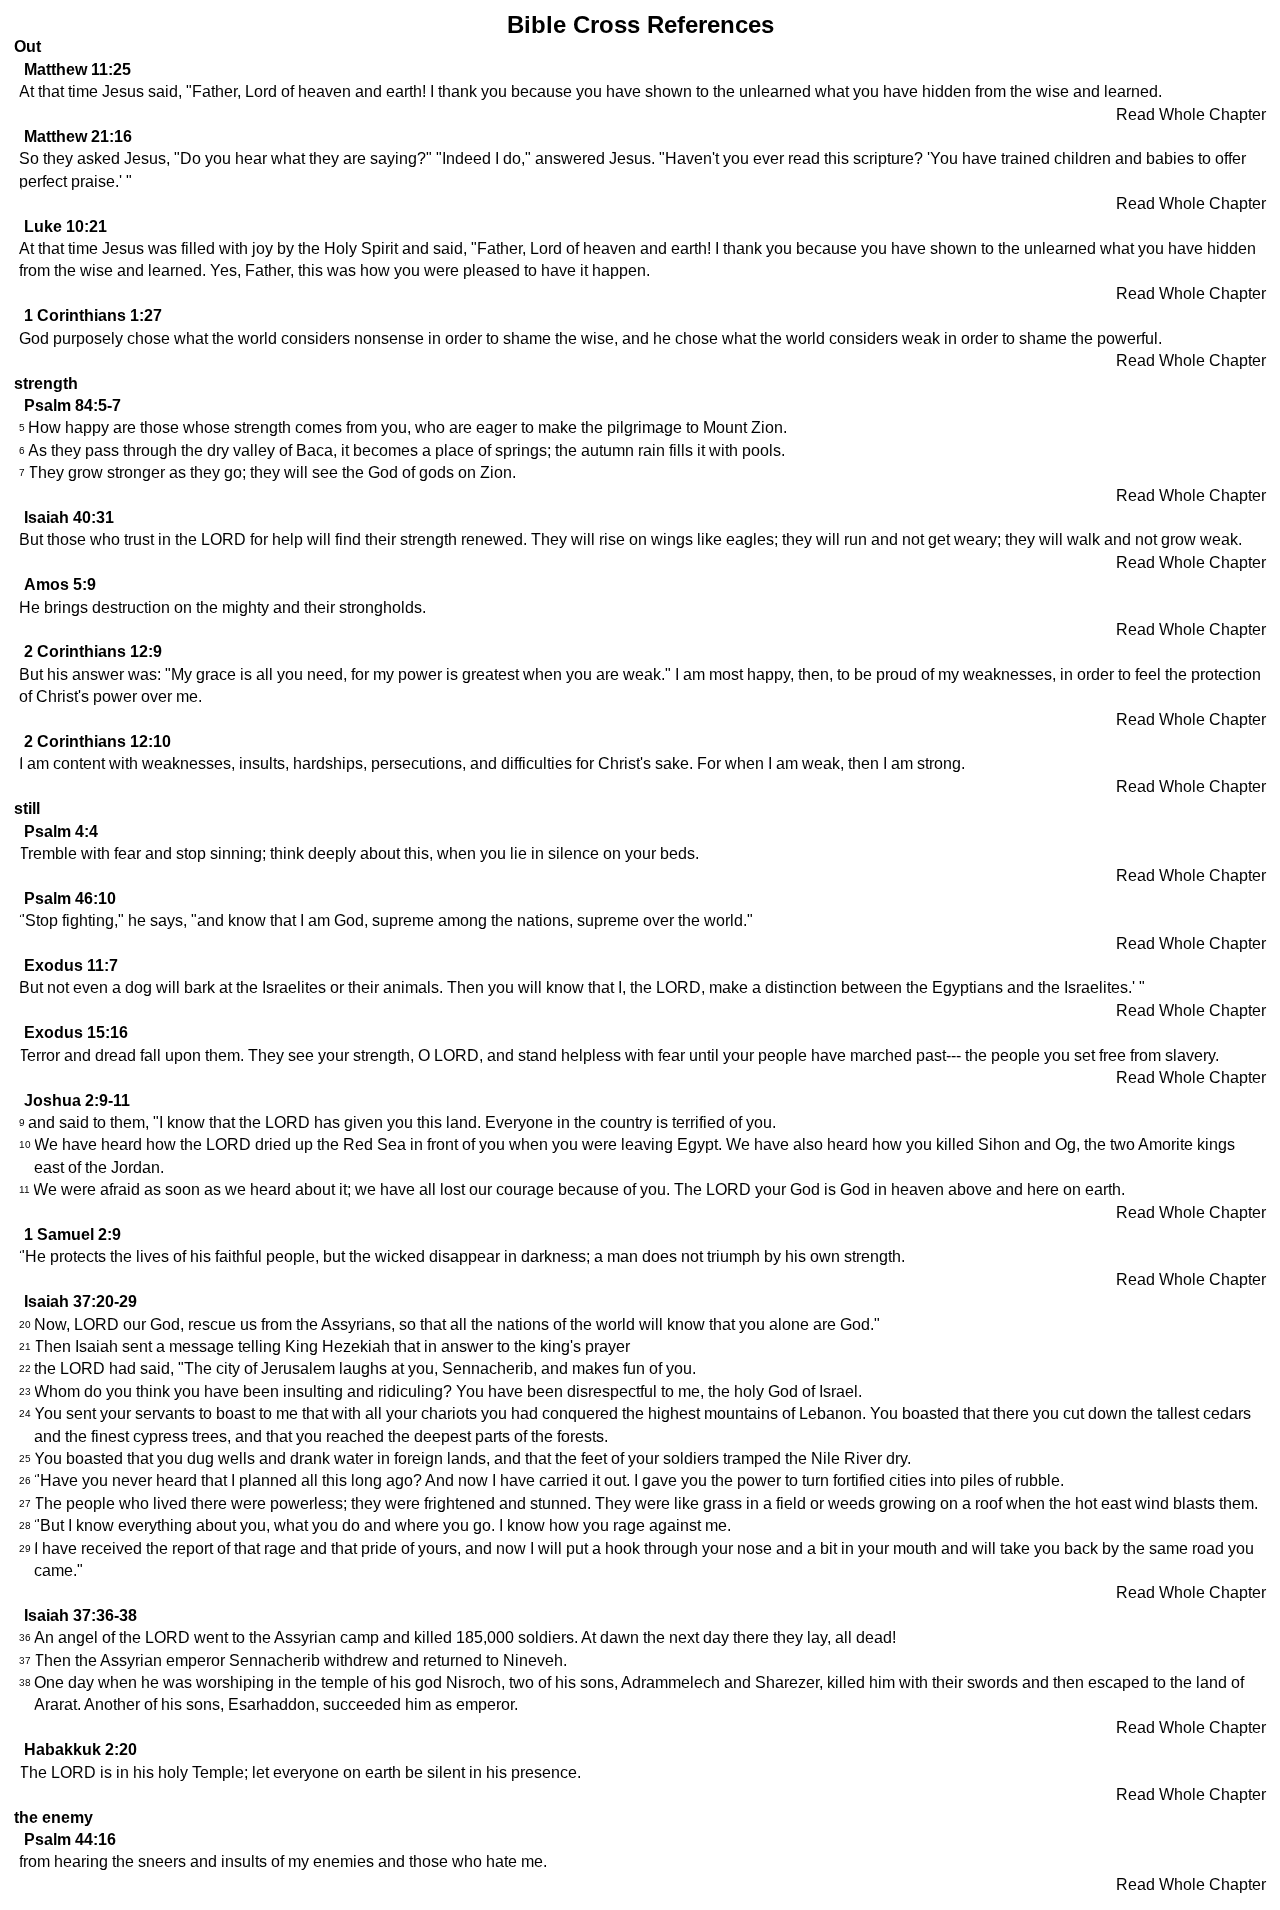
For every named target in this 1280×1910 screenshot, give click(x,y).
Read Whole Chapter (1191, 114)
